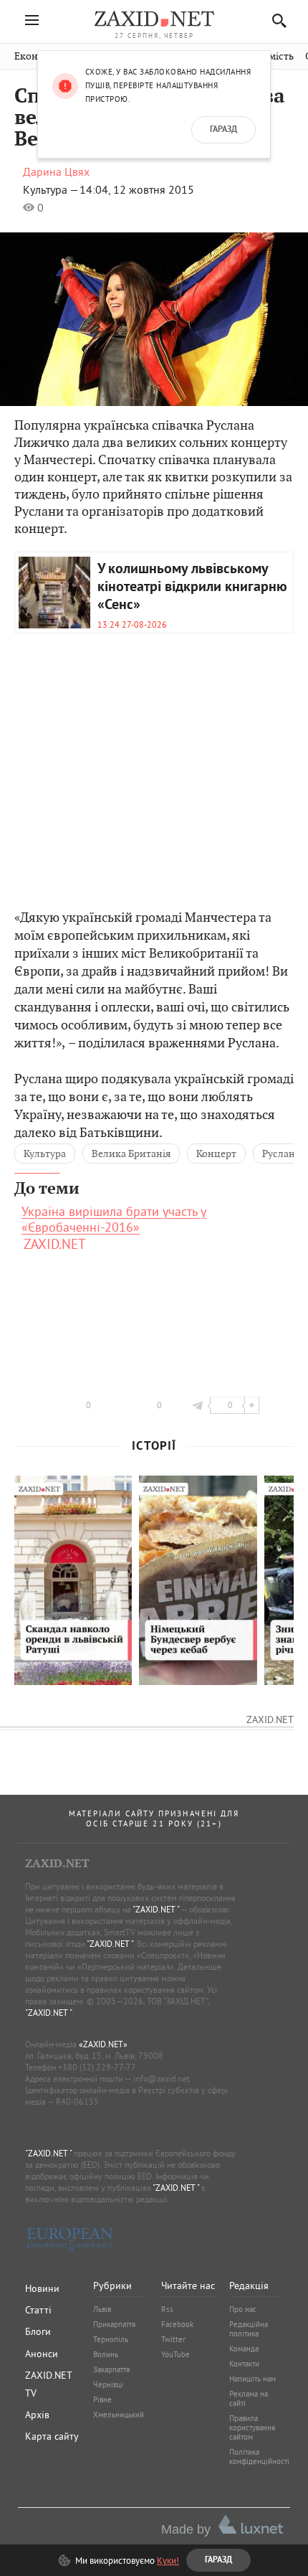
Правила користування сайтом (252, 2428)
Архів (37, 2415)
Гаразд (223, 130)
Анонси (42, 2354)
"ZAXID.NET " (156, 1909)
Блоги (38, 2331)
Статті (38, 2310)
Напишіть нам (252, 2379)
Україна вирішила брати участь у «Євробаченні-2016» (114, 1219)
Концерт (216, 1153)
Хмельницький (119, 2415)
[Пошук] (275, 20)
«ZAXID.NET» (103, 2044)
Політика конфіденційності (259, 2457)
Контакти (244, 2364)
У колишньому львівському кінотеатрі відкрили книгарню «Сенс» (192, 588)
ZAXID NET (154, 19)
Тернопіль (111, 2339)
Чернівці (108, 2384)
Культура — (51, 189)
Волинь (106, 2354)
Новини (42, 2288)
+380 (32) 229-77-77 (97, 2067)
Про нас (243, 2309)
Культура (45, 1153)
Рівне (102, 2400)
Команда (244, 2349)
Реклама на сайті (249, 2398)
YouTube (175, 2354)
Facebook (177, 2324)
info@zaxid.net (162, 2079)
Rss (167, 2309)
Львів (102, 2309)
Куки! (168, 2560)
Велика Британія (131, 1153)
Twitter (173, 2339)
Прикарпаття (114, 2324)
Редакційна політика (249, 2329)
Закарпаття (111, 2369)
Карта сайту (52, 2436)
